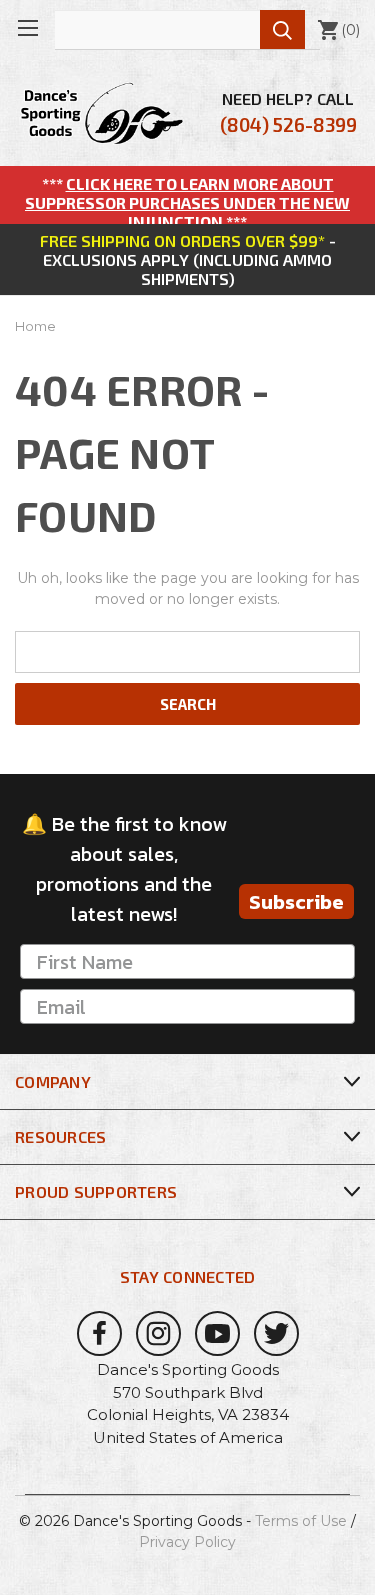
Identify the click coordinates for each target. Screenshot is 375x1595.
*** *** (187, 202)
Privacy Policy (187, 1542)
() (338, 30)
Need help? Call (288, 112)
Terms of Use (301, 1521)
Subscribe (296, 902)
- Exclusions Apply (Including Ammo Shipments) (188, 259)
